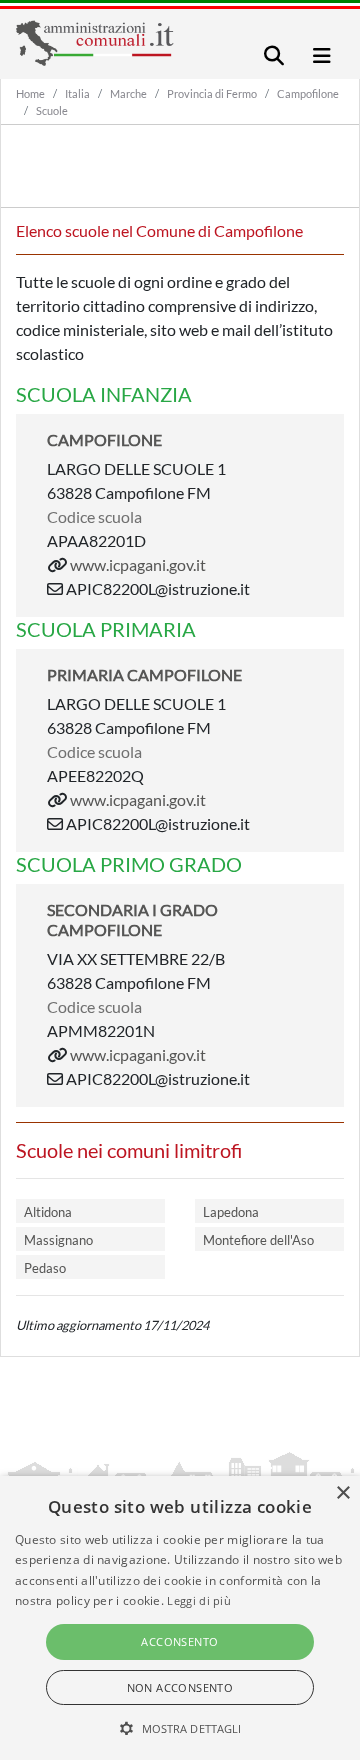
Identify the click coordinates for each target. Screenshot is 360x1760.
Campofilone (308, 93)
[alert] (180, 1618)
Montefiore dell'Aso (258, 1240)
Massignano (58, 1240)
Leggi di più (199, 1600)
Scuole (52, 110)
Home (30, 93)
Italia (77, 93)
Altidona (48, 1212)
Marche (128, 93)
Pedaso (45, 1268)
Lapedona (231, 1212)
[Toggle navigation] (274, 55)
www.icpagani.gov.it (138, 564)
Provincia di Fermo (212, 93)
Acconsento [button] (179, 1641)
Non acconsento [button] (180, 1687)
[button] (180, 1728)
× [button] (342, 1493)
